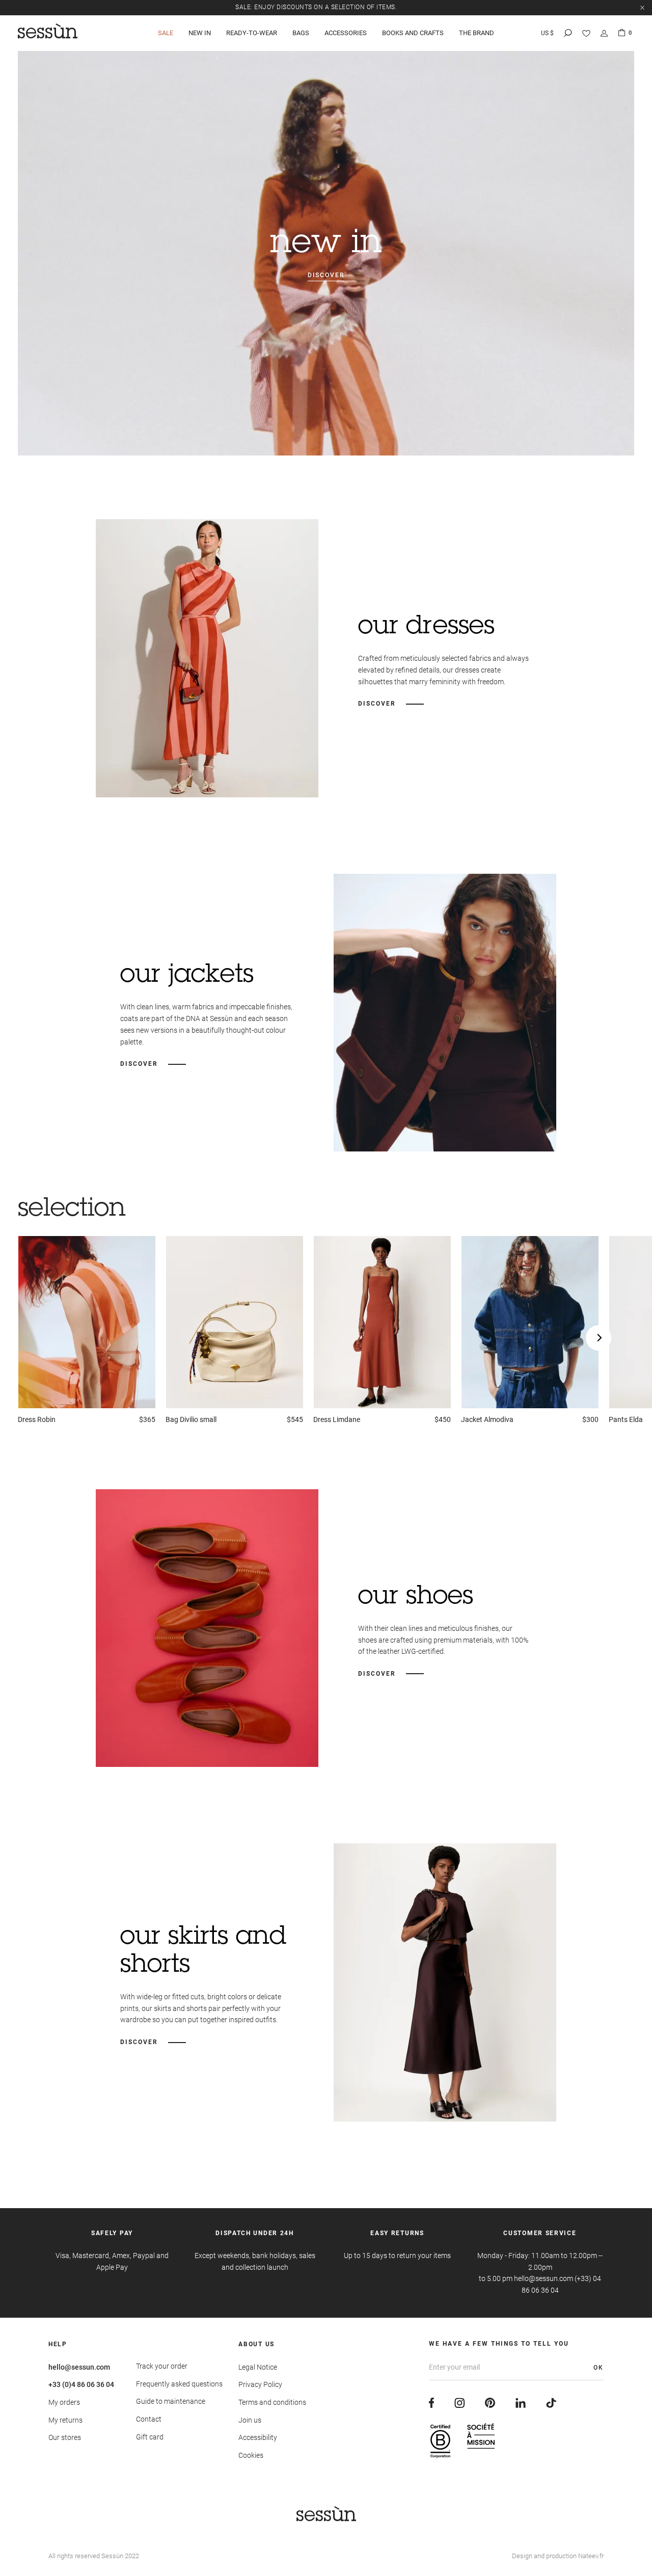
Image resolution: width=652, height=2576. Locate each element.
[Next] (599, 1338)
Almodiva (487, 1419)
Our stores (65, 2437)
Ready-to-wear (252, 33)
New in (200, 33)
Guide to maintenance (171, 2401)
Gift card (150, 2437)
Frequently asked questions (179, 2384)
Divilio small (191, 1419)
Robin (37, 1419)
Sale (166, 33)
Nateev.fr (591, 2556)
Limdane (337, 1419)
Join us (250, 2420)
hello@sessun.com (79, 2367)
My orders (64, 2402)
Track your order (162, 2366)
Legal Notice (258, 2367)
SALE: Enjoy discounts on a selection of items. (316, 7)
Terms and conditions (272, 2402)
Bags (301, 33)
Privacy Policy (260, 2384)
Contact (149, 2419)
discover (326, 275)
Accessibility (258, 2437)
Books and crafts (413, 33)
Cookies (251, 2455)
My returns (65, 2420)
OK (599, 2368)
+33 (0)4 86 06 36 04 (81, 2384)
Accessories (346, 33)
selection (72, 1210)
